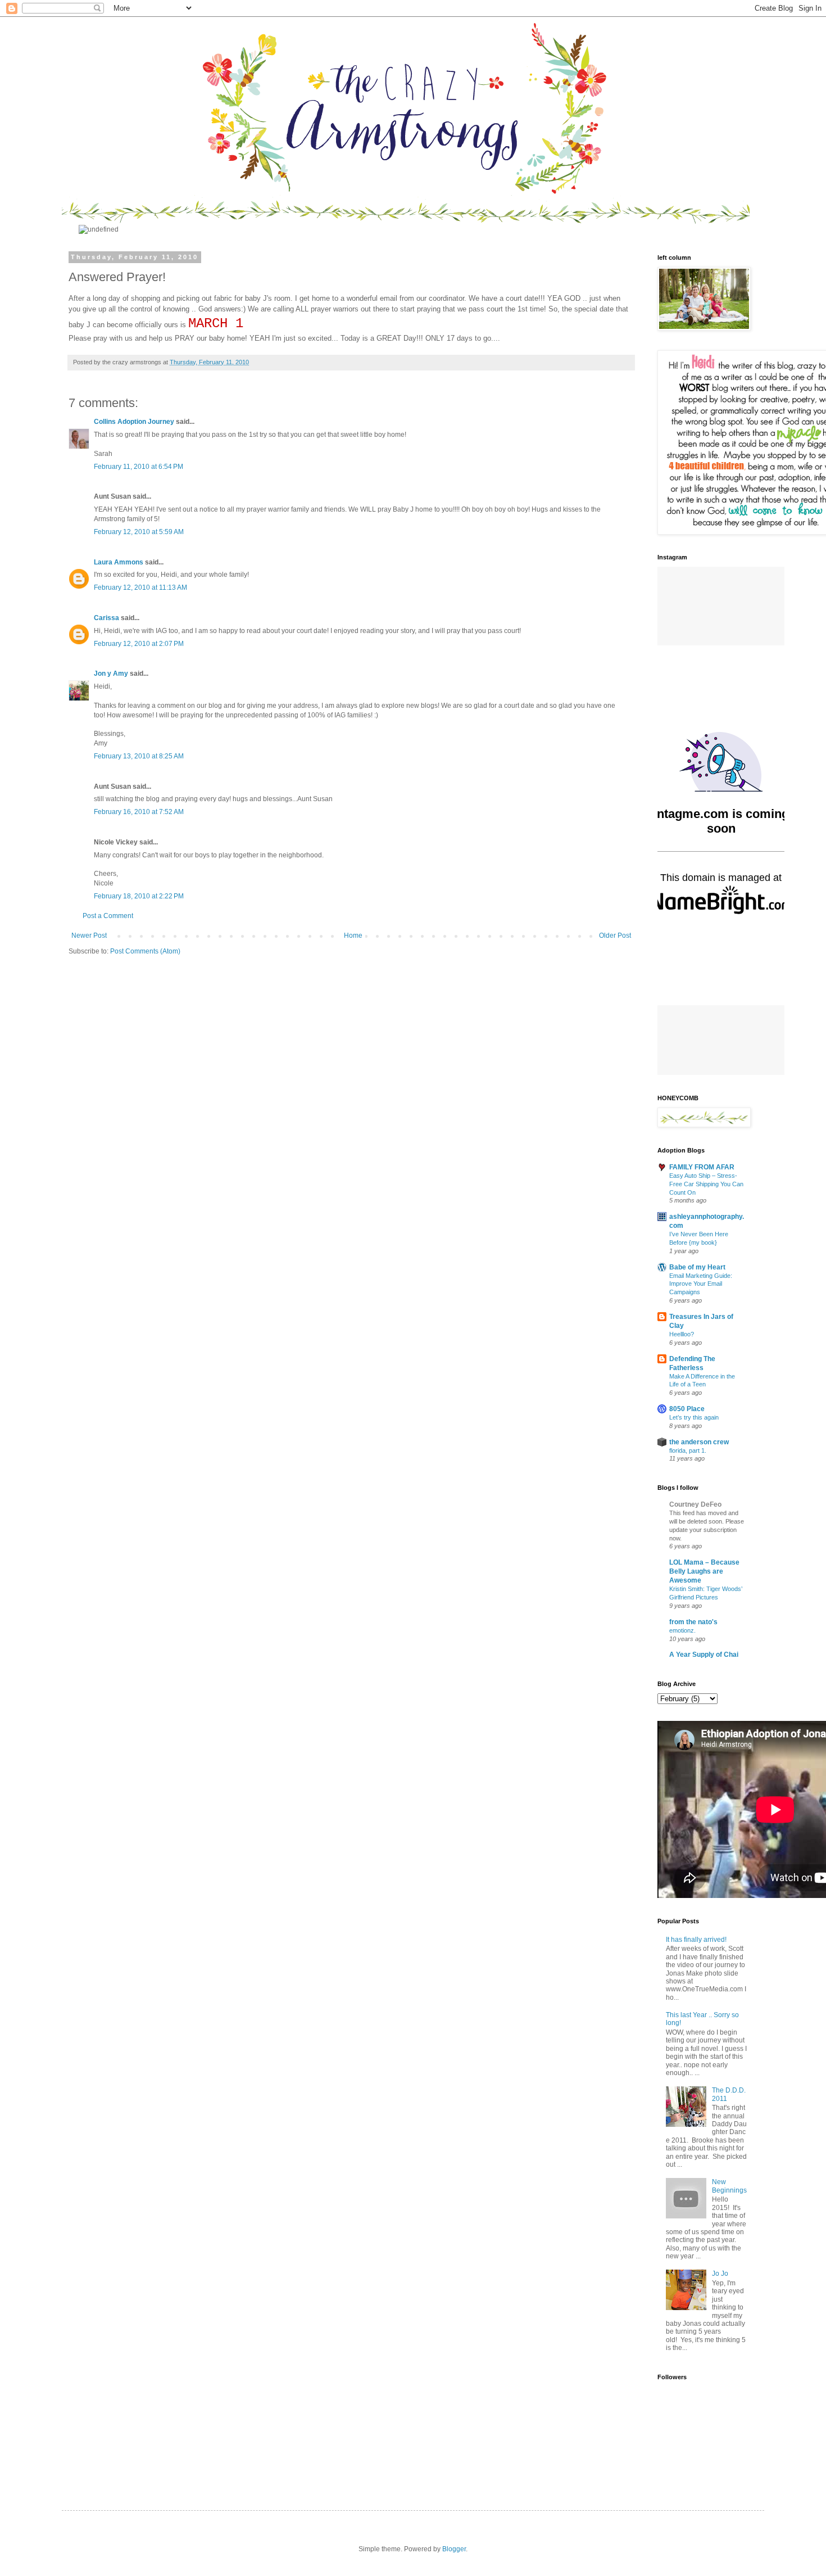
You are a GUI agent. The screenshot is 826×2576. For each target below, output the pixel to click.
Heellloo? (682, 1334)
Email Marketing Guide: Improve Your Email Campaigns (701, 1284)
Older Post (615, 936)
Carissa (106, 618)
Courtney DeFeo (695, 1504)
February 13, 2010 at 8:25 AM (139, 756)
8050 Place (687, 1409)
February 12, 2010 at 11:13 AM (140, 587)
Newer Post (89, 936)
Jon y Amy (111, 674)
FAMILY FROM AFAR (702, 1167)
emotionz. (682, 1630)
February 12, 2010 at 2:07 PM (139, 644)
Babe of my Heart (697, 1267)
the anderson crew (699, 1442)
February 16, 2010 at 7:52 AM (139, 812)
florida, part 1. (688, 1450)
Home (353, 936)
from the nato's (693, 1622)
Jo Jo (720, 2274)
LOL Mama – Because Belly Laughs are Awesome (704, 1571)
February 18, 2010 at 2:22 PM (139, 896)
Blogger (454, 2549)
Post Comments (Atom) (145, 951)
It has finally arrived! (696, 1940)
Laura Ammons (119, 562)
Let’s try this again (694, 1417)
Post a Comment (108, 916)
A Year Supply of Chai (704, 1655)
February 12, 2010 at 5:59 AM (139, 532)
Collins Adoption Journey (134, 422)
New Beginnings (729, 2186)
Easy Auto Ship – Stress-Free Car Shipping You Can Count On (706, 1184)
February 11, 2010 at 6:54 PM (139, 467)
